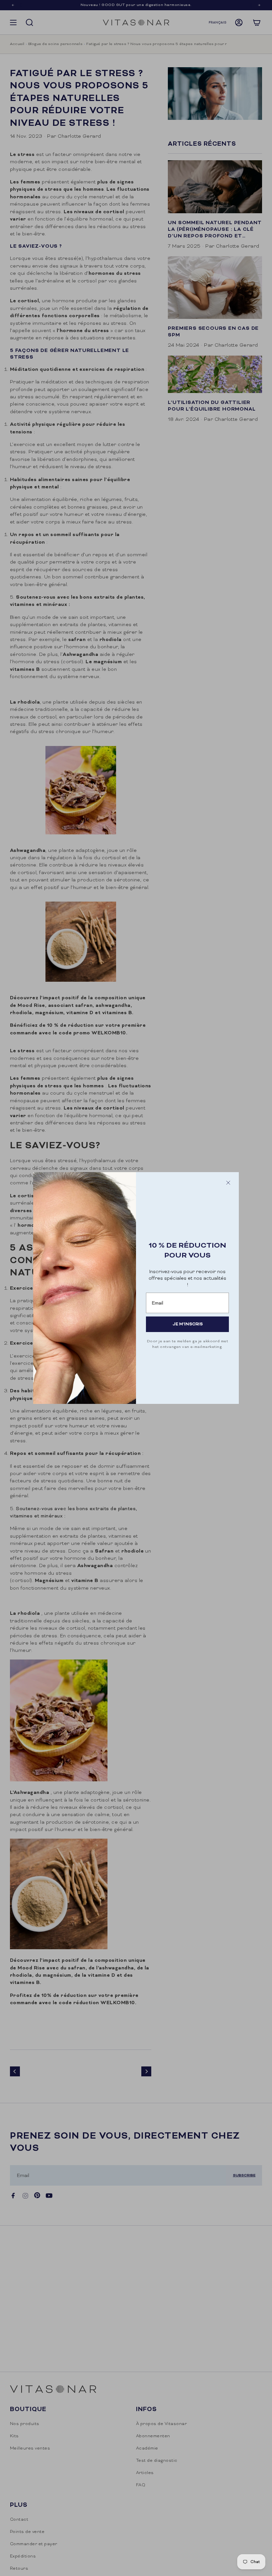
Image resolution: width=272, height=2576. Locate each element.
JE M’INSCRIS (188, 1324)
